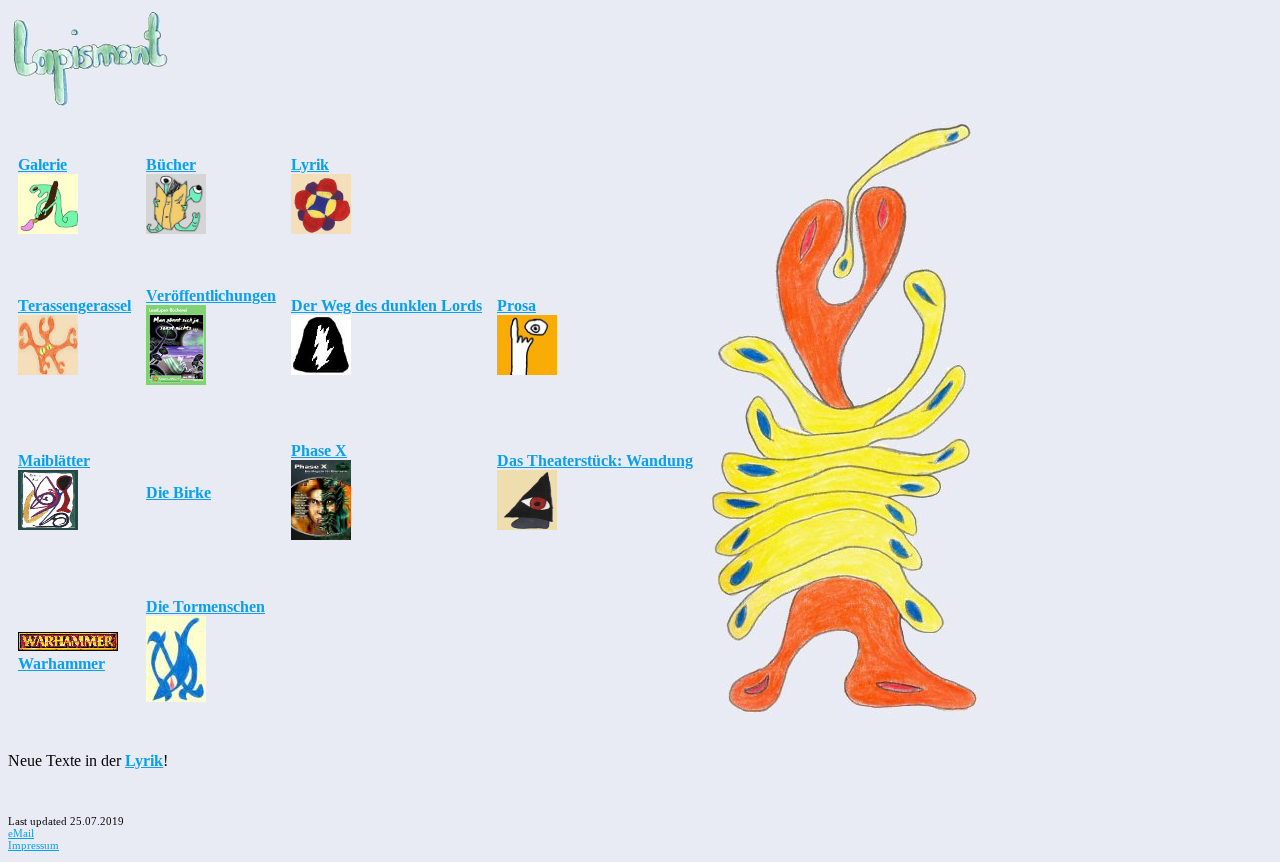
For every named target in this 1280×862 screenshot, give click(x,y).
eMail (21, 833)
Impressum (33, 845)
